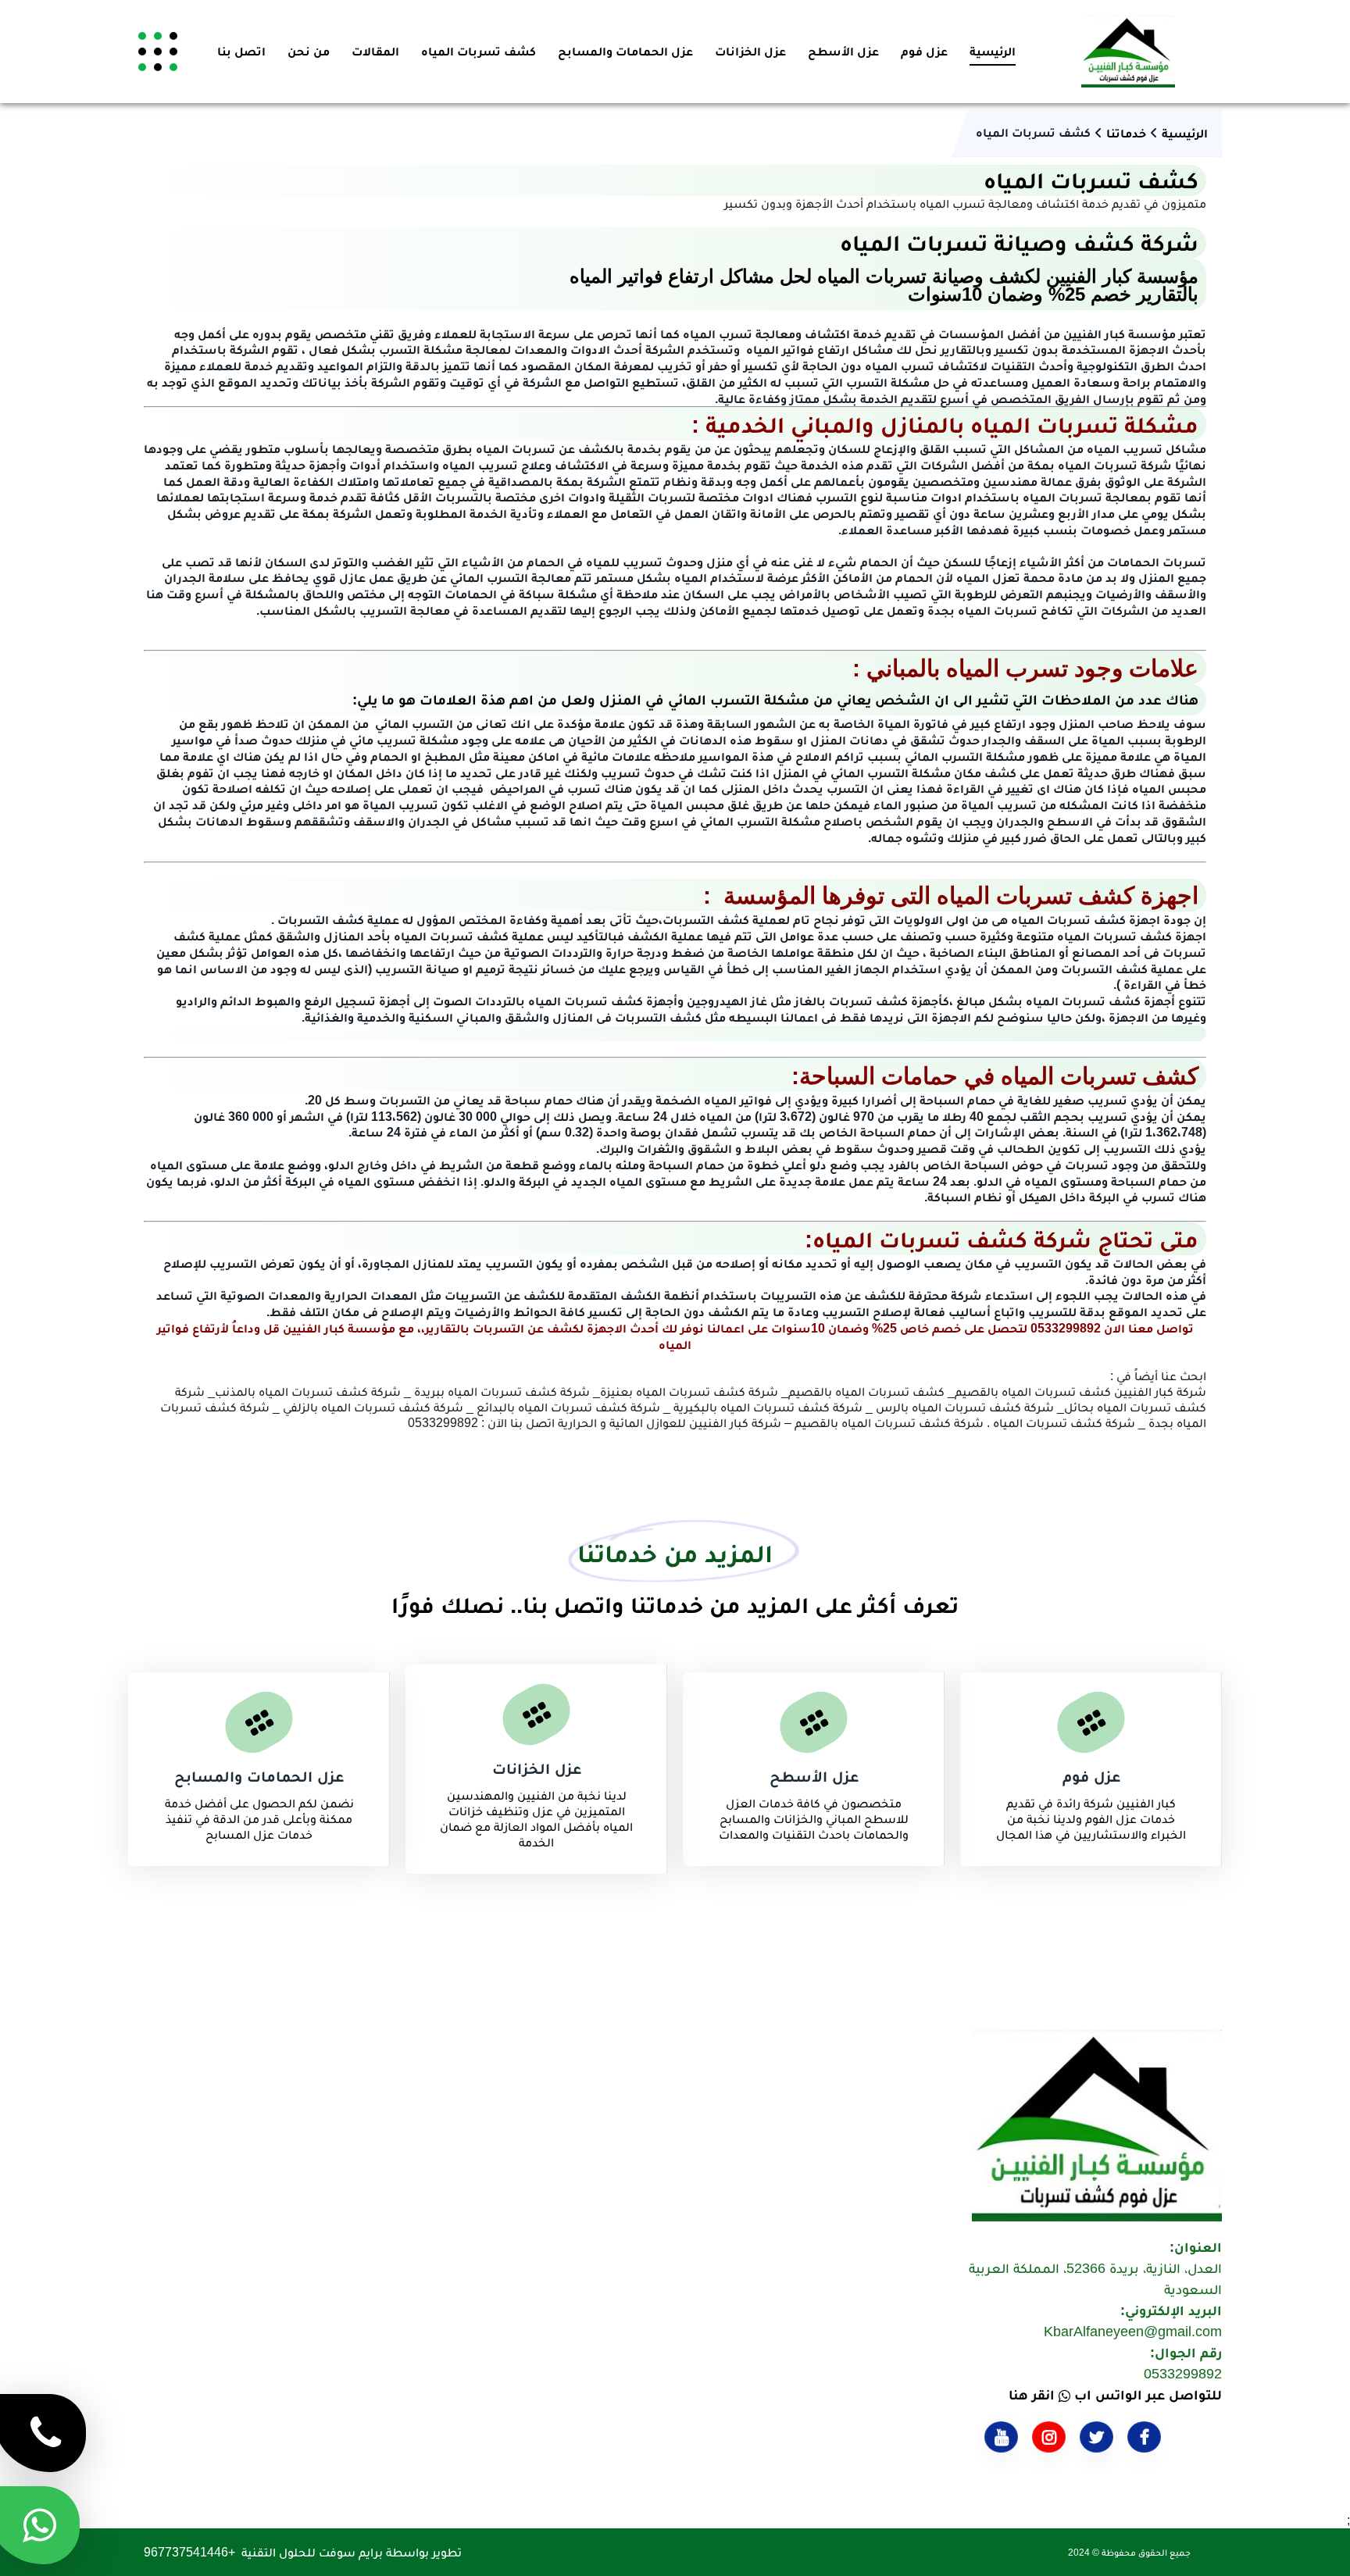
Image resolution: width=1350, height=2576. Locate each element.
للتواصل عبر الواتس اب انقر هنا (1115, 2395)
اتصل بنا (241, 51)
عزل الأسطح (843, 51)
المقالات (375, 51)
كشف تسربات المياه (479, 51)
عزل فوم (924, 51)
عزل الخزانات (750, 51)
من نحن (309, 51)
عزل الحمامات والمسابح (625, 51)
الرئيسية (993, 51)
